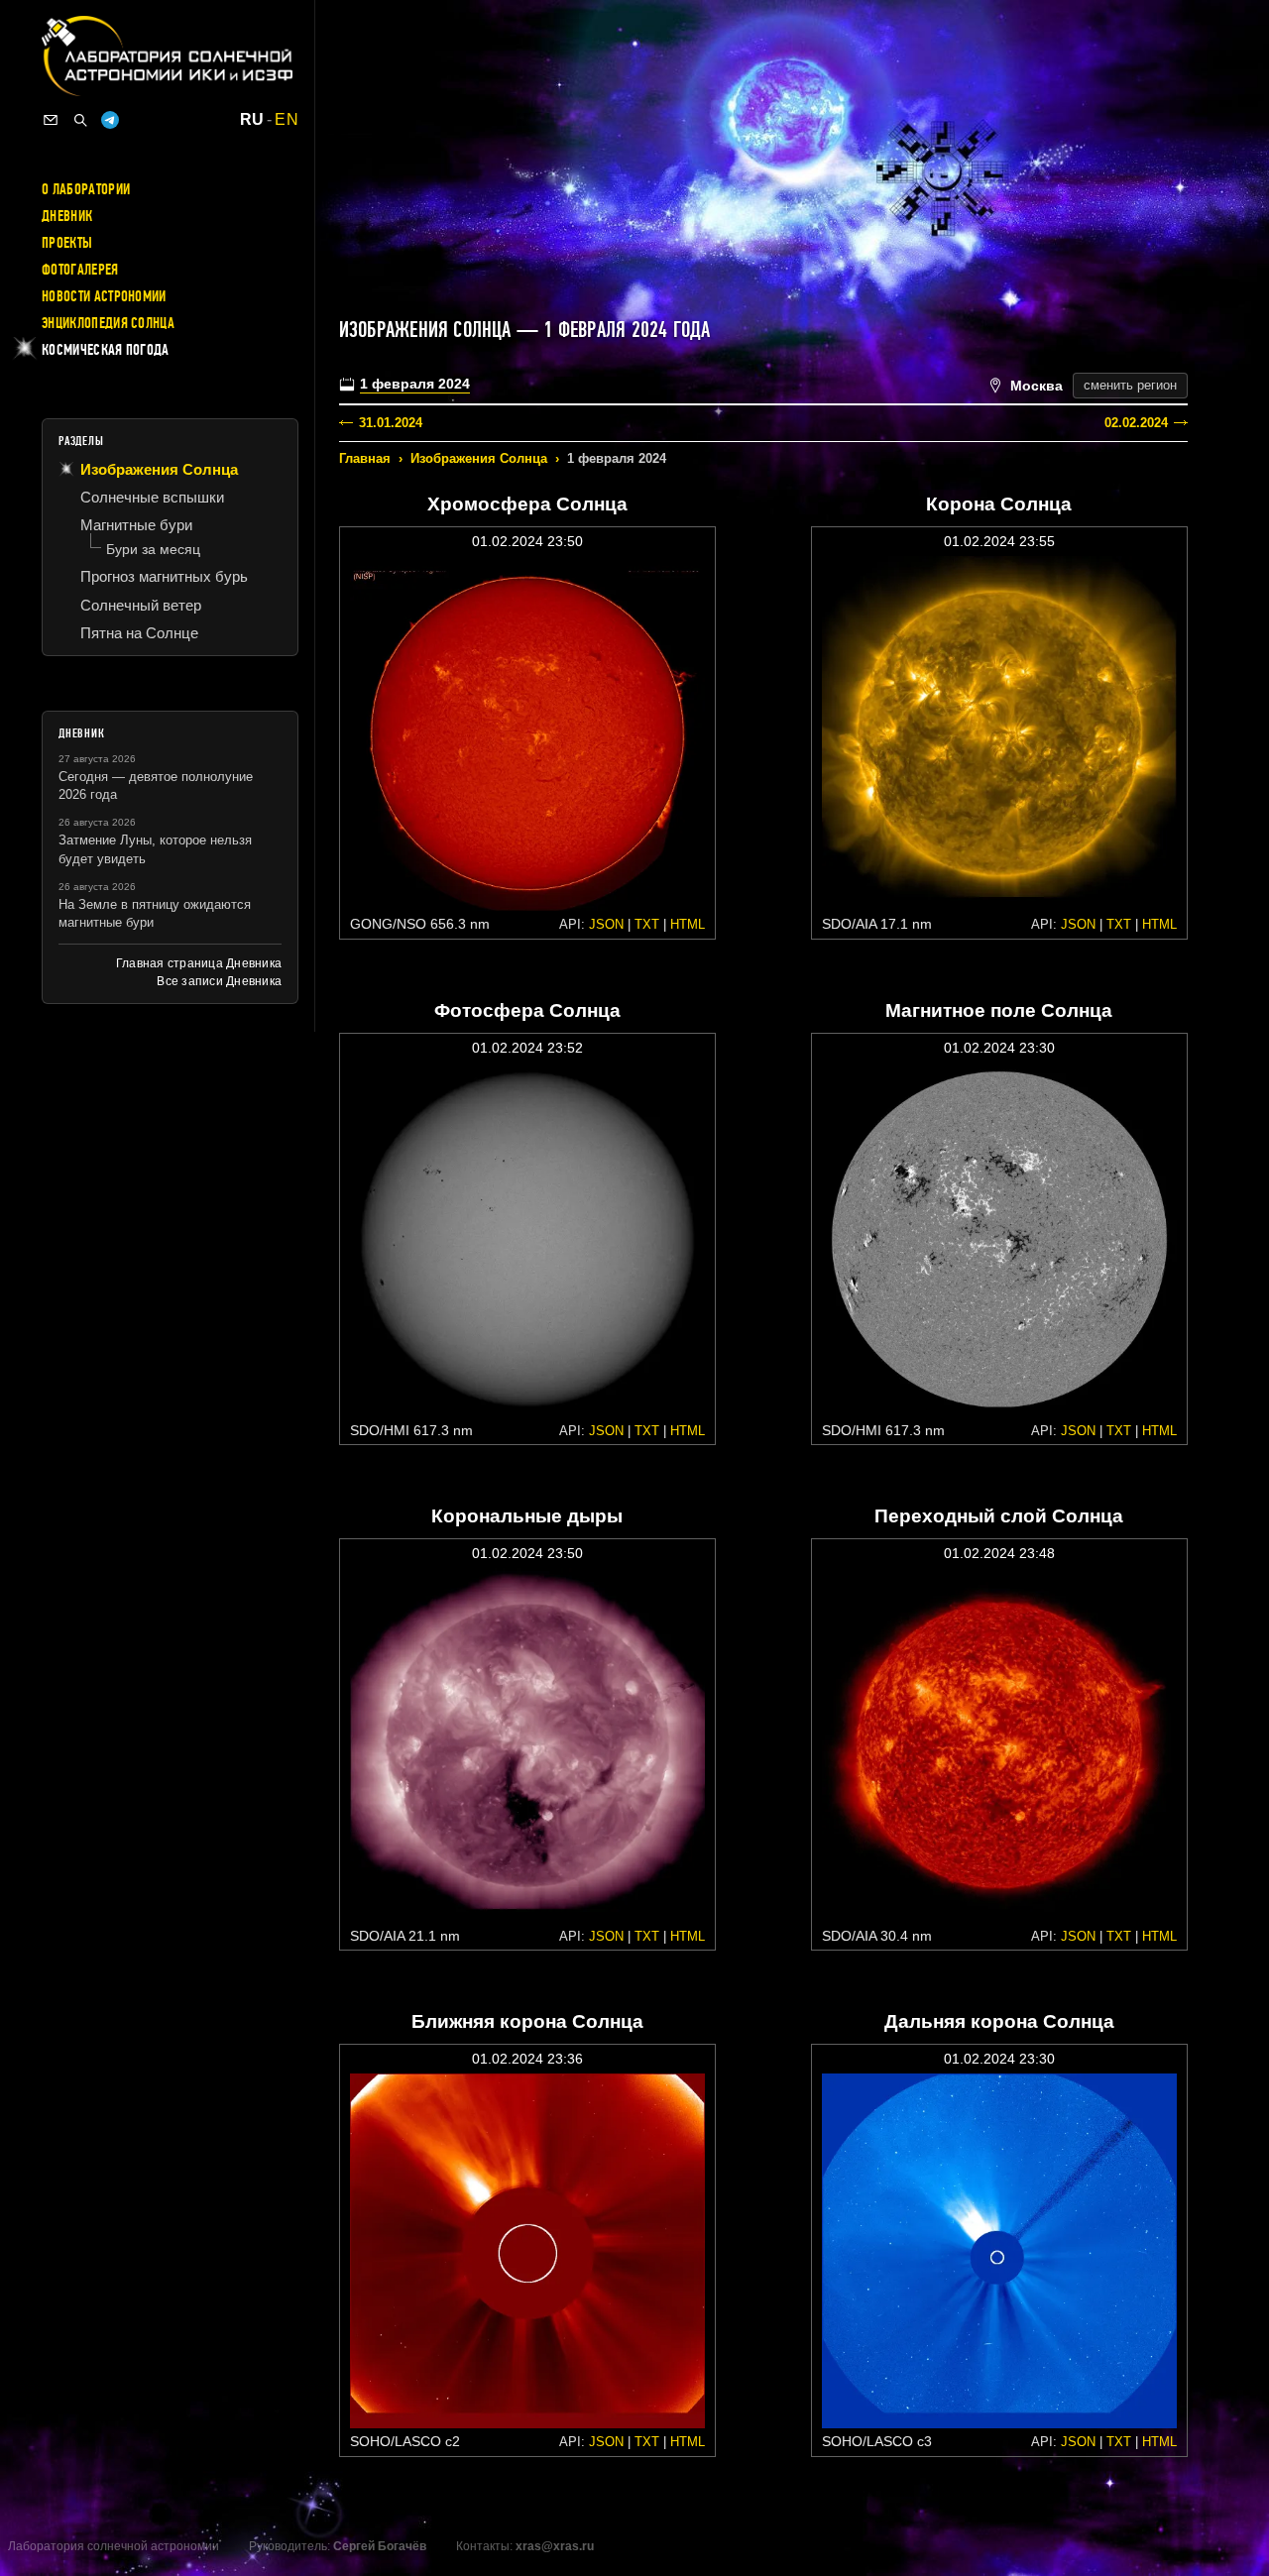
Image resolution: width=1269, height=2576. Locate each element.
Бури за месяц (153, 549)
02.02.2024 (1136, 423)
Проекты (67, 243)
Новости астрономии (104, 296)
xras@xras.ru (555, 2546)
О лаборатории (86, 189)
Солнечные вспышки (152, 497)
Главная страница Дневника (199, 963)
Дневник (67, 216)
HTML (688, 924)
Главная (365, 458)
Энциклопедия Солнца (108, 323)
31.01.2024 (391, 423)
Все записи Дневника (219, 981)
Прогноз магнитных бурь (164, 576)
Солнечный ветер (141, 605)
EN (287, 120)
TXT (647, 924)
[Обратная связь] (51, 120)
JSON (606, 924)
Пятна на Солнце (139, 633)
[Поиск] (80, 120)
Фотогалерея (80, 270)
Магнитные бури (136, 525)
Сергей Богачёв (380, 2546)
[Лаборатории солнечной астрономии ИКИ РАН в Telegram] (110, 120)
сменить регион (1130, 385)
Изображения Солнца (479, 458)
